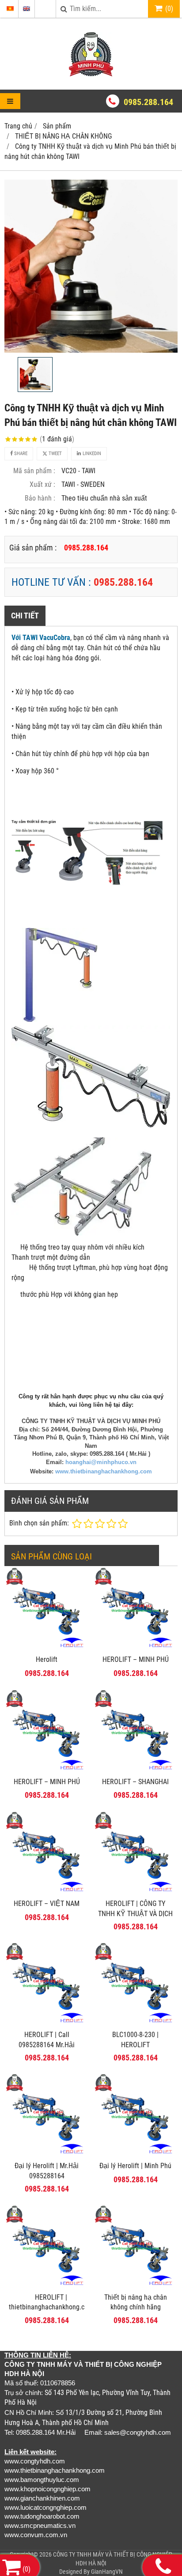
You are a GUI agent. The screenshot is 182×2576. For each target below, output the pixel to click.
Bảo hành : (40, 498)
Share (20, 454)
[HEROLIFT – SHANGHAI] (135, 1770)
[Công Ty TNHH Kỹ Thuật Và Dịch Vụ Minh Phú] (91, 74)
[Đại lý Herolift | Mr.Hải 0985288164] (47, 2154)
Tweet (55, 454)
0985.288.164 (148, 102)
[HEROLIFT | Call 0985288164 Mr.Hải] (47, 2023)
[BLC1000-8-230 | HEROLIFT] (135, 2023)
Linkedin (91, 454)
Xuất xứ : (42, 484)
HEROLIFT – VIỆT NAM (47, 1904)
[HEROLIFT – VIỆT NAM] (47, 1892)
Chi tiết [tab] (25, 616)
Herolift (47, 1659)
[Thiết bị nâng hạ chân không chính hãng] (135, 2286)
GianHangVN (107, 2572)
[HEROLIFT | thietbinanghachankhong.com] (47, 2286)
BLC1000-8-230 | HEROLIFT (135, 2040)
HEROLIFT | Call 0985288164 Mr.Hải (47, 2040)
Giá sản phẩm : (33, 548)
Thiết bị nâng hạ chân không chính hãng (136, 2302)
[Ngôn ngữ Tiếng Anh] (27, 9)
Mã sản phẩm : (34, 471)
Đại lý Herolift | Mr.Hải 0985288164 (47, 2171)
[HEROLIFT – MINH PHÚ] (135, 1648)
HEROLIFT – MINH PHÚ (136, 1659)
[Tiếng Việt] (10, 9)
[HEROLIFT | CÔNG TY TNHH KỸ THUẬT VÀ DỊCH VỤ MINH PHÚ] (135, 1892)
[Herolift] (47, 1648)
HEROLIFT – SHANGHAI (135, 1782)
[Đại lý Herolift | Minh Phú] (135, 2154)
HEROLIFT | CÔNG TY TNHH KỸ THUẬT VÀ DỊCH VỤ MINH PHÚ (135, 1914)
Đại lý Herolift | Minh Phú (135, 2166)
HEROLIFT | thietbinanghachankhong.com (51, 2302)
